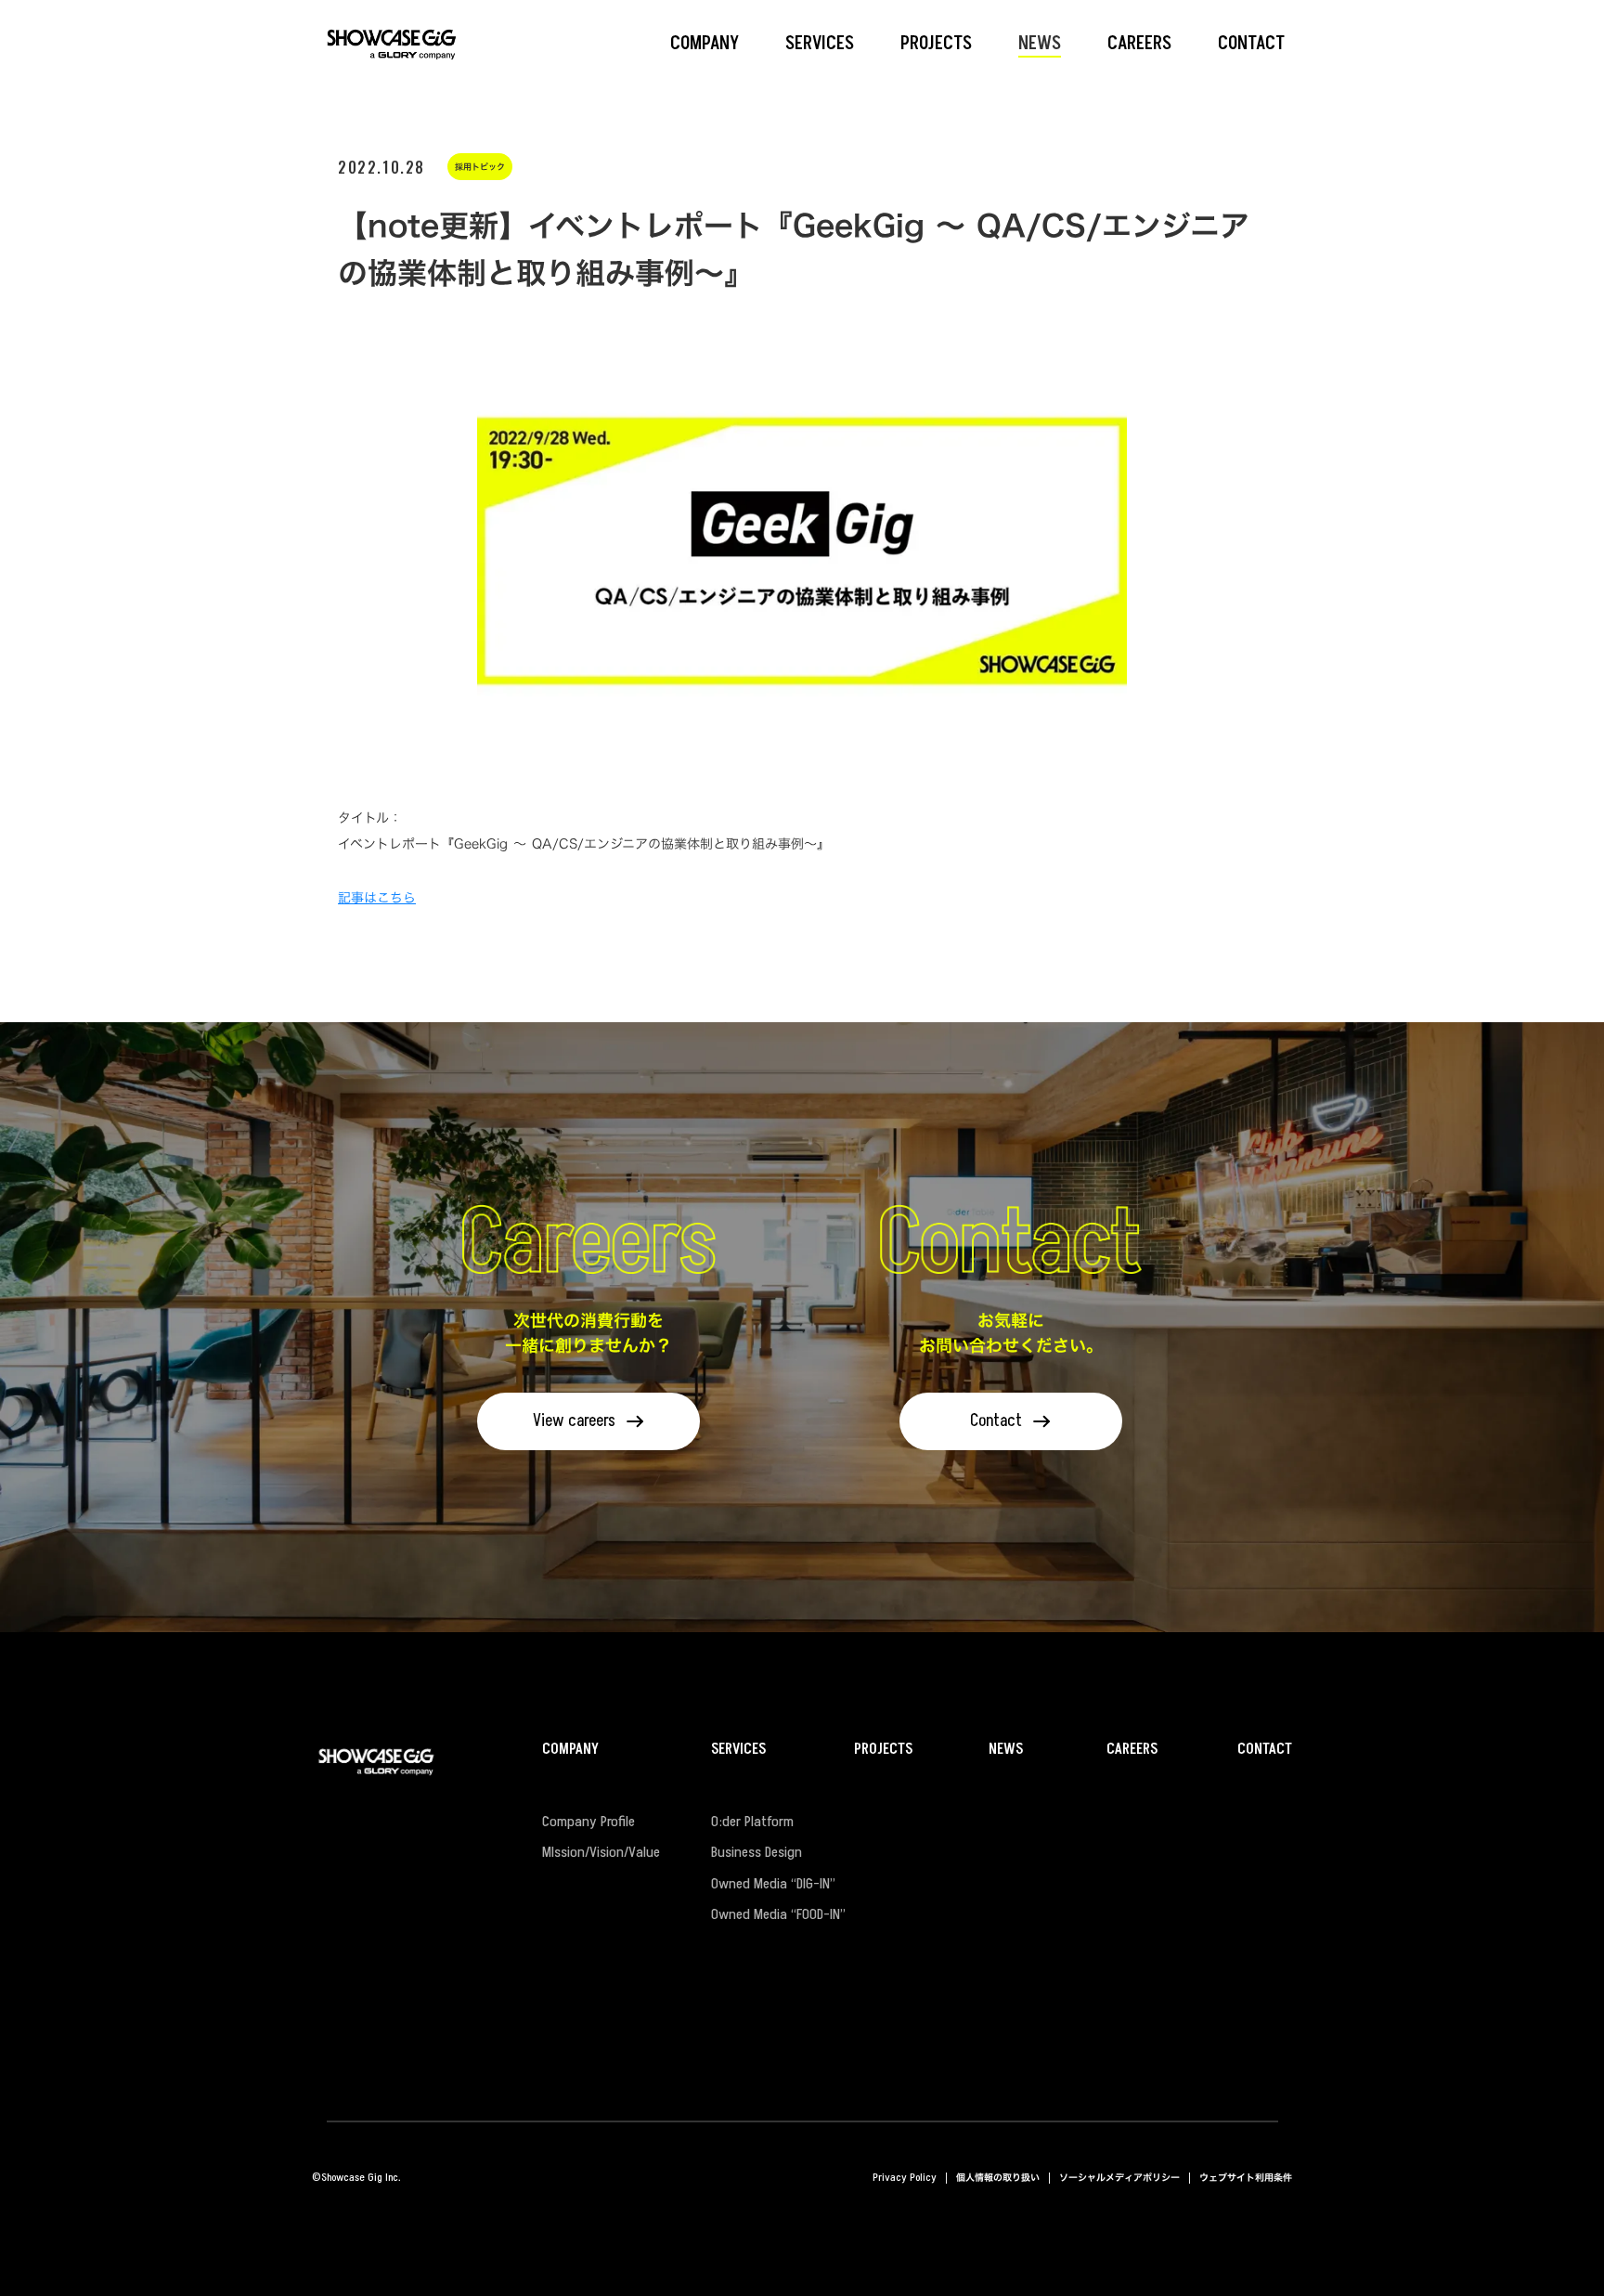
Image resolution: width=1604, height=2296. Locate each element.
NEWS (1006, 1750)
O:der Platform (752, 1823)
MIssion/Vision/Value (601, 1853)
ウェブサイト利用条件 (1246, 2178)
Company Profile (589, 1823)
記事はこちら (377, 897)
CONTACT (1265, 1750)
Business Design (757, 1853)
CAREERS (1132, 1750)
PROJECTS (883, 1750)
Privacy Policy (905, 2178)
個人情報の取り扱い (998, 2178)
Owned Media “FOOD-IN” (778, 1915)
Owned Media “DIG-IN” (773, 1885)
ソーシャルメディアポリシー (1119, 2178)
